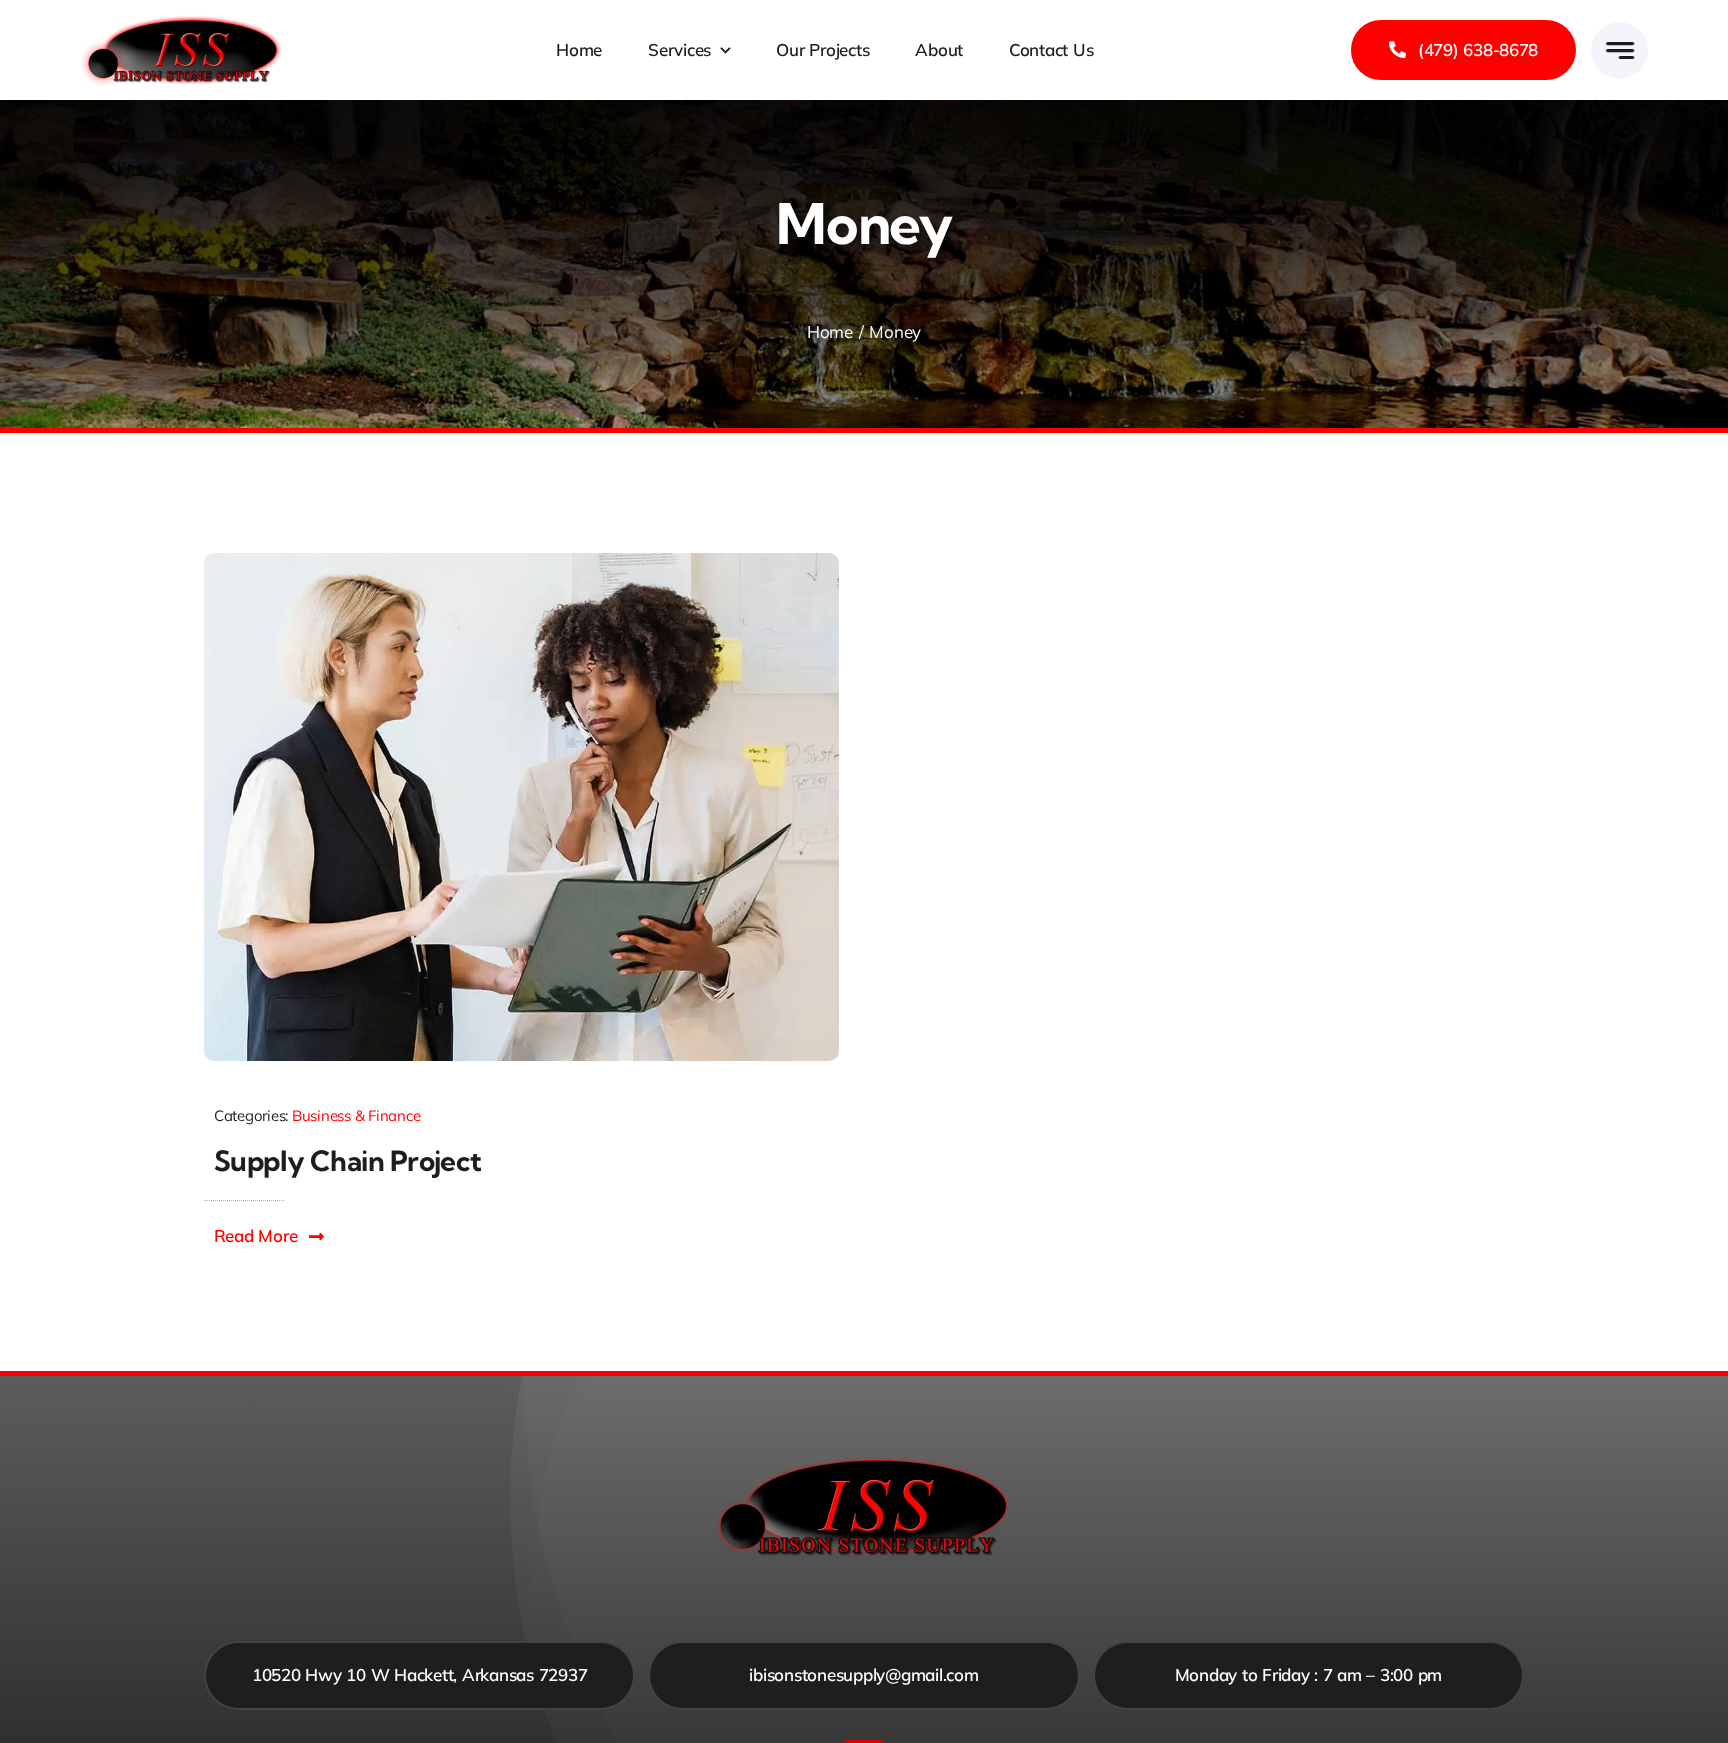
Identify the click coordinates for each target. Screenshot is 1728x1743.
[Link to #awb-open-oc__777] (1619, 50)
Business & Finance (356, 1115)
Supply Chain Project (348, 1160)
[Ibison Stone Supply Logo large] (182, 22)
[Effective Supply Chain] (521, 561)
